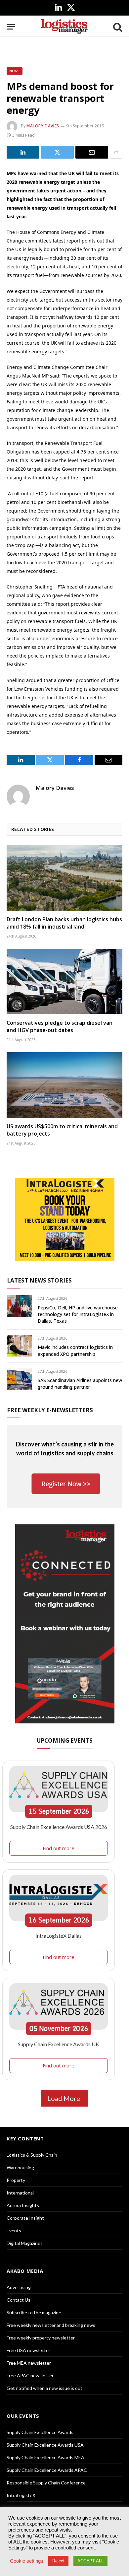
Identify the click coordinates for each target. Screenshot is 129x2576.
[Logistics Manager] (64, 27)
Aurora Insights (23, 2205)
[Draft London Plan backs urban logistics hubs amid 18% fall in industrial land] (64, 878)
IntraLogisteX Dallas (59, 1936)
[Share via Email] (92, 152)
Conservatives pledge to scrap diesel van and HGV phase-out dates (60, 1026)
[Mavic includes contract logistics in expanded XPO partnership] (19, 1346)
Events (14, 2230)
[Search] (117, 27)
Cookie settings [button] (27, 2561)
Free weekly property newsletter (41, 2338)
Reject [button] (58, 2561)
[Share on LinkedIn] (23, 152)
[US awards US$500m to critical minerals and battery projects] (64, 1085)
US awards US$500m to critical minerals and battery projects (62, 1130)
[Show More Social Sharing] (116, 152)
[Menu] (11, 27)
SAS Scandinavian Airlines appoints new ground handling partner (80, 1384)
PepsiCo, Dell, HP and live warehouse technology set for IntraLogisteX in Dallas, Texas (78, 1314)
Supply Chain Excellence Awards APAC (47, 2470)
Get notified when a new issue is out (44, 2388)
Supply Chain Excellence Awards (40, 2432)
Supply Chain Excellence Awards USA (45, 2445)
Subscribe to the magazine (34, 2312)
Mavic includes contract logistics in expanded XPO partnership (75, 1350)
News (15, 71)
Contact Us (19, 2300)
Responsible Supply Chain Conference (46, 2483)
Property (16, 2180)
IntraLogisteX (21, 2495)
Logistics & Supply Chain (32, 2155)
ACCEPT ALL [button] (90, 2561)
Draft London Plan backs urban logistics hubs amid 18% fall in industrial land (64, 923)
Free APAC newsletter (30, 2375)
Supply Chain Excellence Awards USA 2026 (59, 1827)
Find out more (59, 1848)
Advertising (19, 2287)
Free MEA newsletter (29, 2363)
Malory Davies (43, 126)
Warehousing (20, 2167)
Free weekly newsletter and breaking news (51, 2325)
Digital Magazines (25, 2243)
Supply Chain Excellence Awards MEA (45, 2457)
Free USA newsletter (28, 2350)
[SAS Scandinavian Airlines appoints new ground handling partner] (19, 1379)
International (20, 2193)
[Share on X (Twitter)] (57, 152)
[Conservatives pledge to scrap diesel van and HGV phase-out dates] (64, 981)
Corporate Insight (25, 2218)
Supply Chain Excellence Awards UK (59, 2044)
